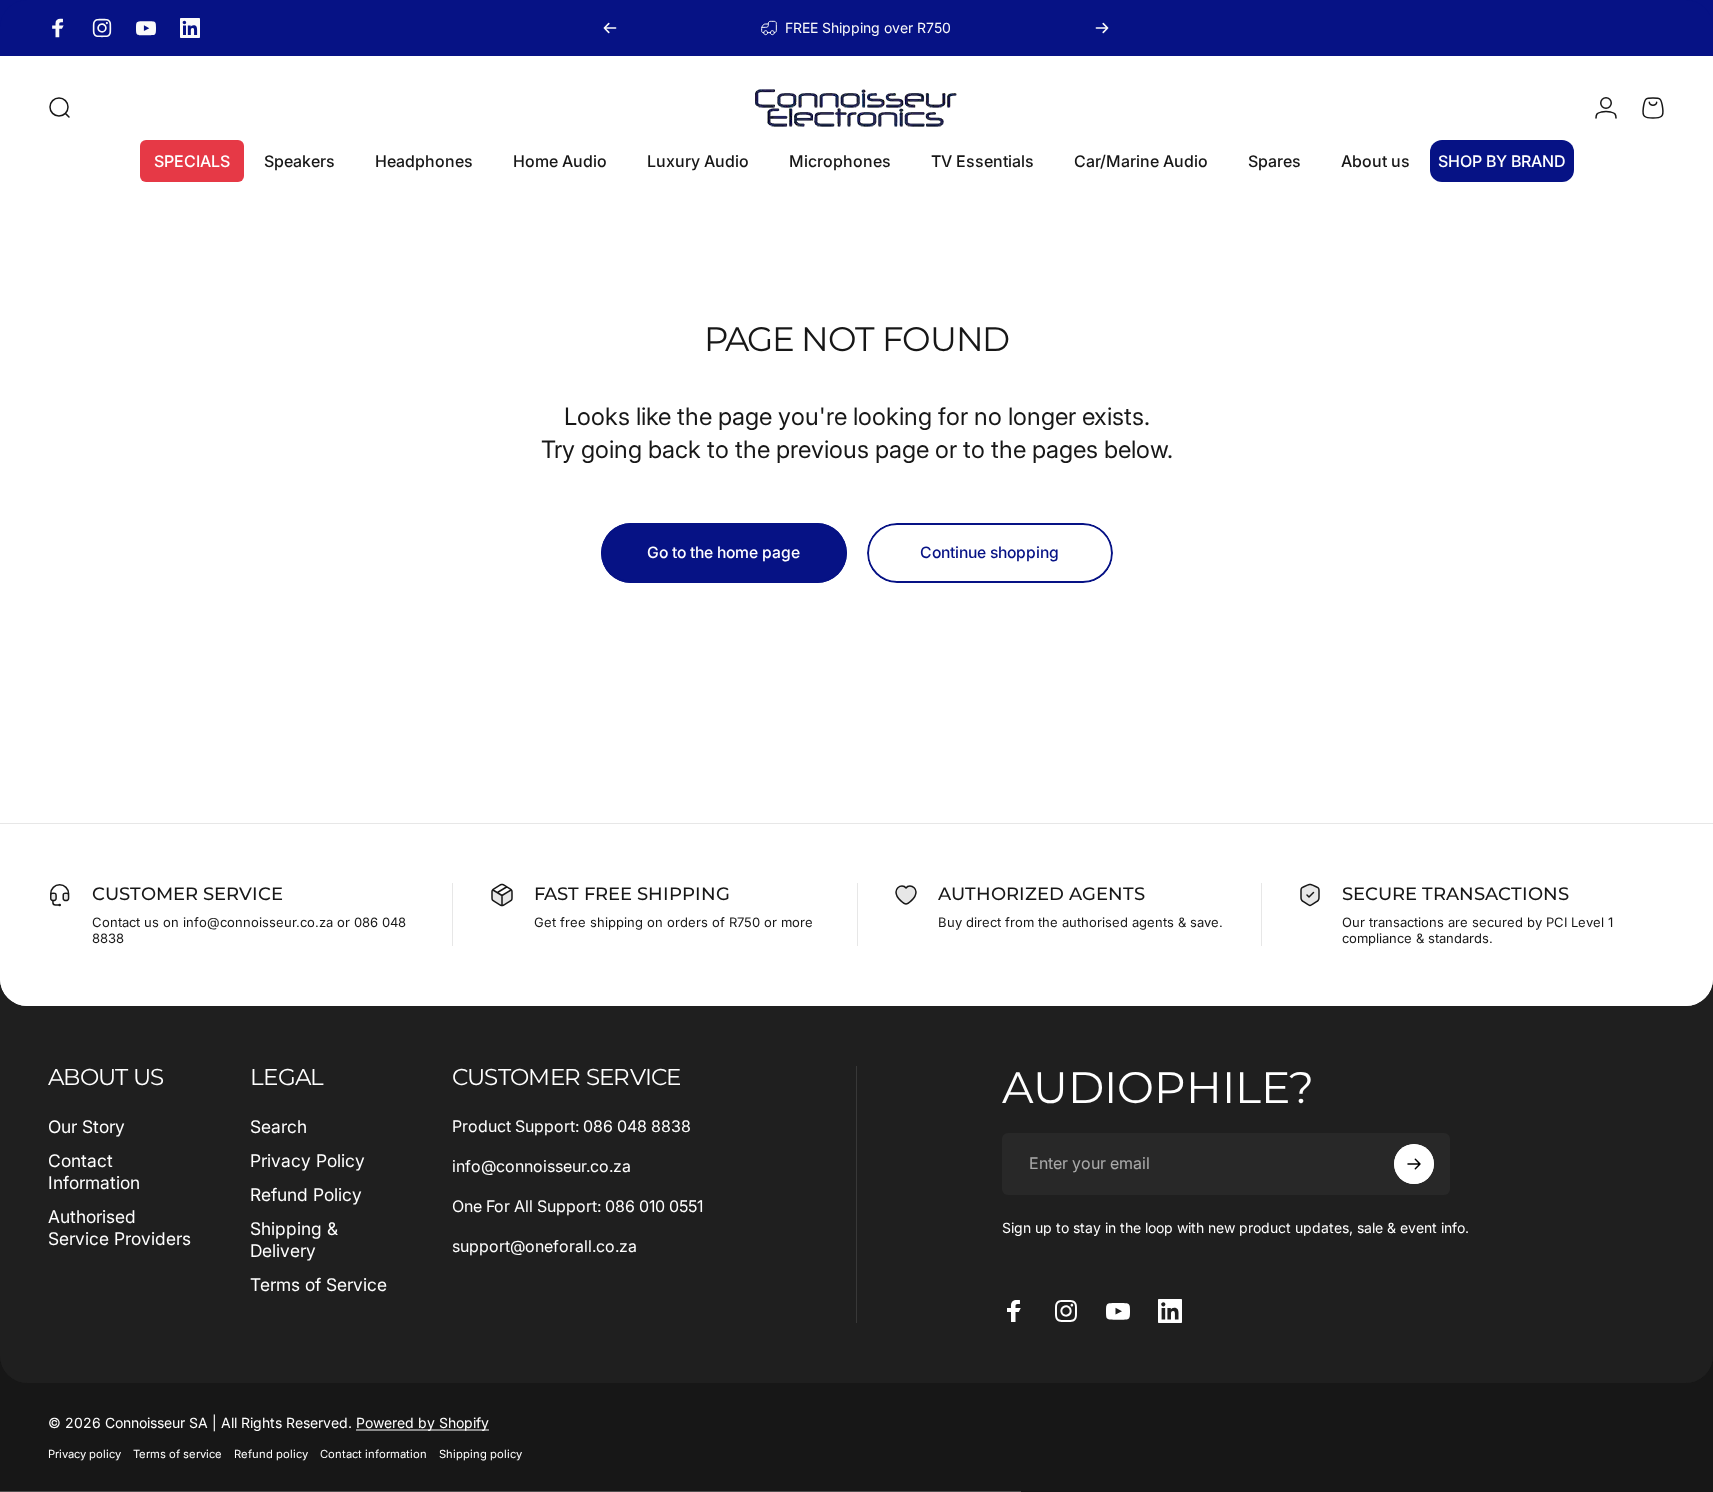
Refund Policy (306, 1194)
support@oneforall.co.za (544, 1246)
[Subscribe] (1414, 1164)
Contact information (373, 1454)
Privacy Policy (307, 1160)
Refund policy (271, 1454)
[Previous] (610, 28)
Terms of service (177, 1454)
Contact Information (94, 1171)
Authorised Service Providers (119, 1227)
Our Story (86, 1126)
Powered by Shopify (422, 1422)
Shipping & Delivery (294, 1239)
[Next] (1102, 28)
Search (278, 1126)
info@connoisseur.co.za (541, 1166)
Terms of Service (318, 1284)
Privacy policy (84, 1454)
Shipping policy (480, 1454)
